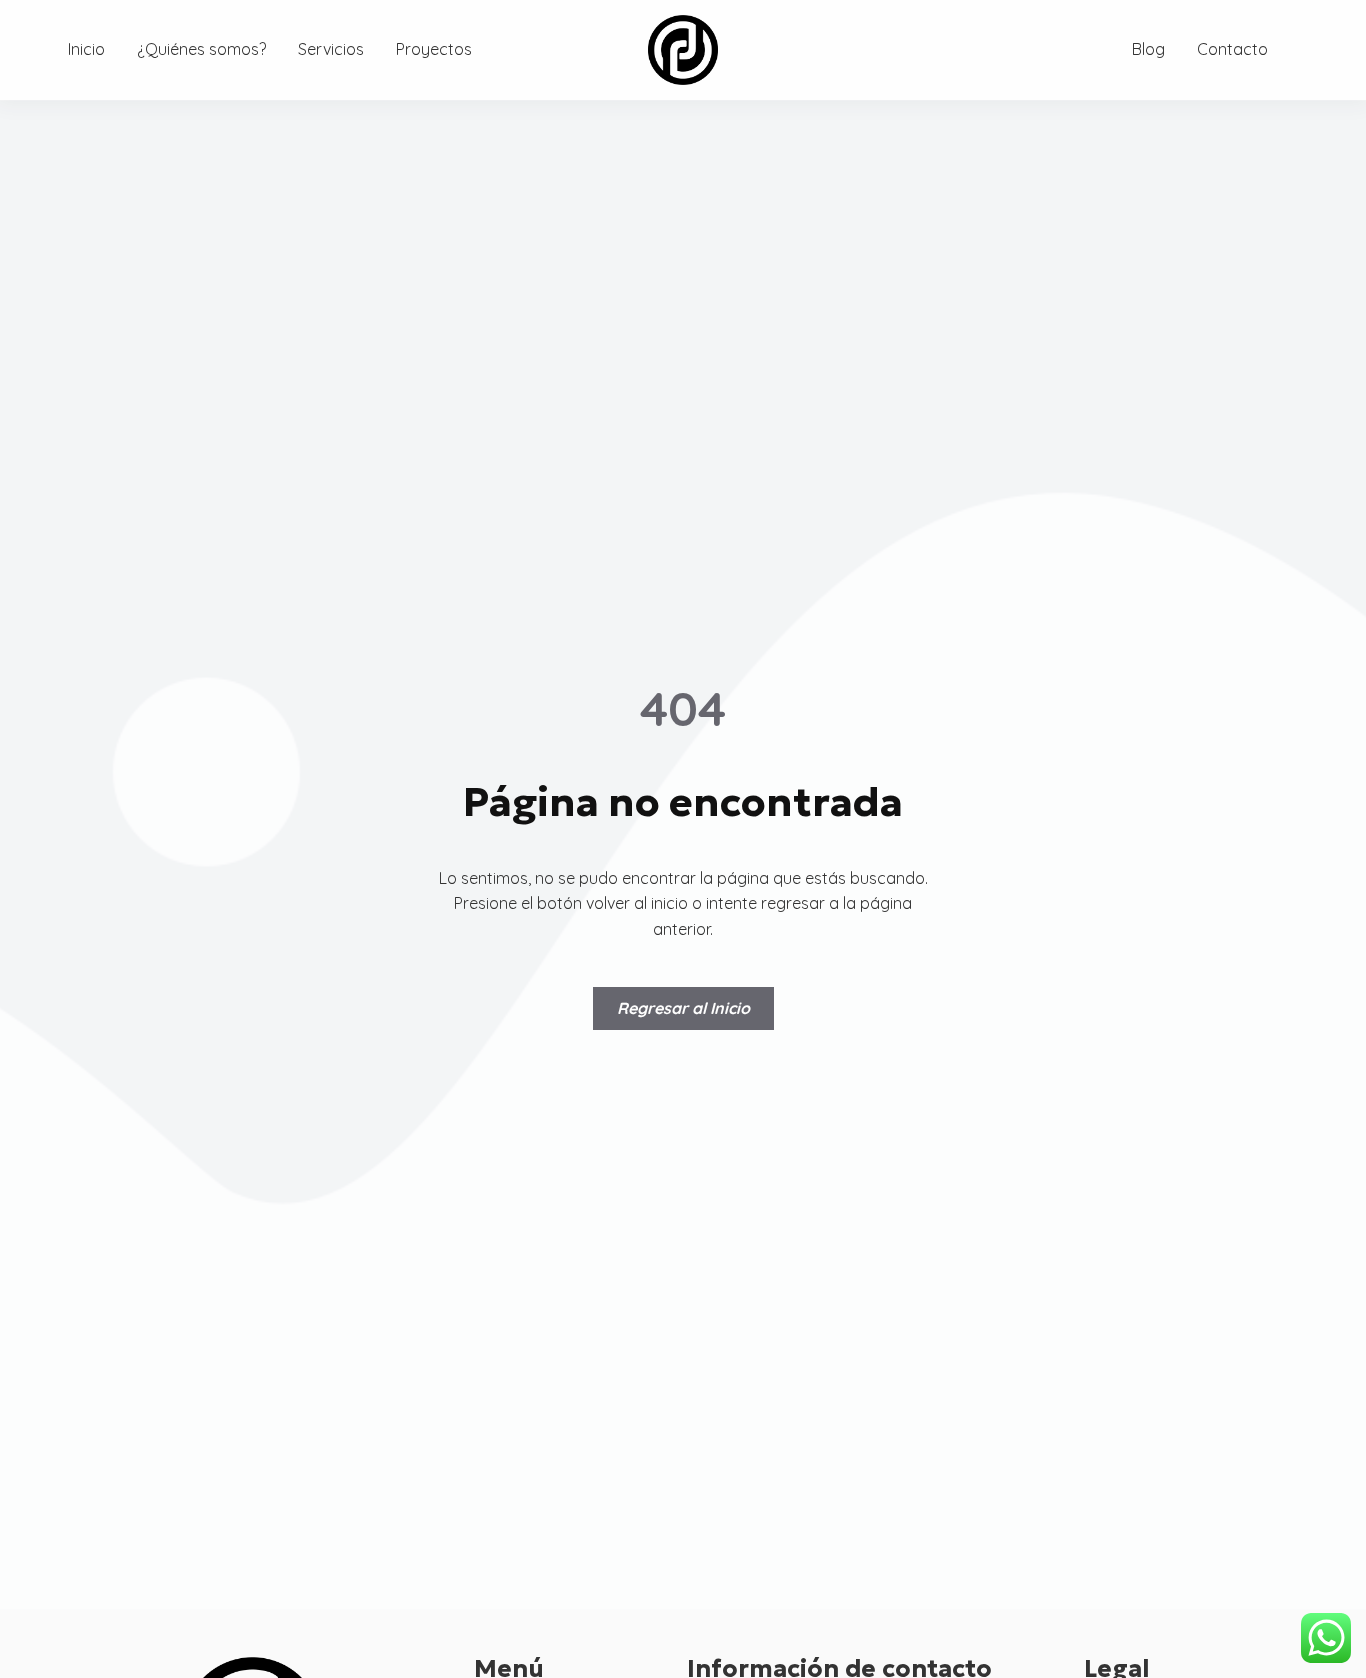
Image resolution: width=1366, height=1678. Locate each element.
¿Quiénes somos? (201, 49)
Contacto (1232, 49)
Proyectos (434, 49)
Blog (1148, 49)
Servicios (331, 49)
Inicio (86, 49)
